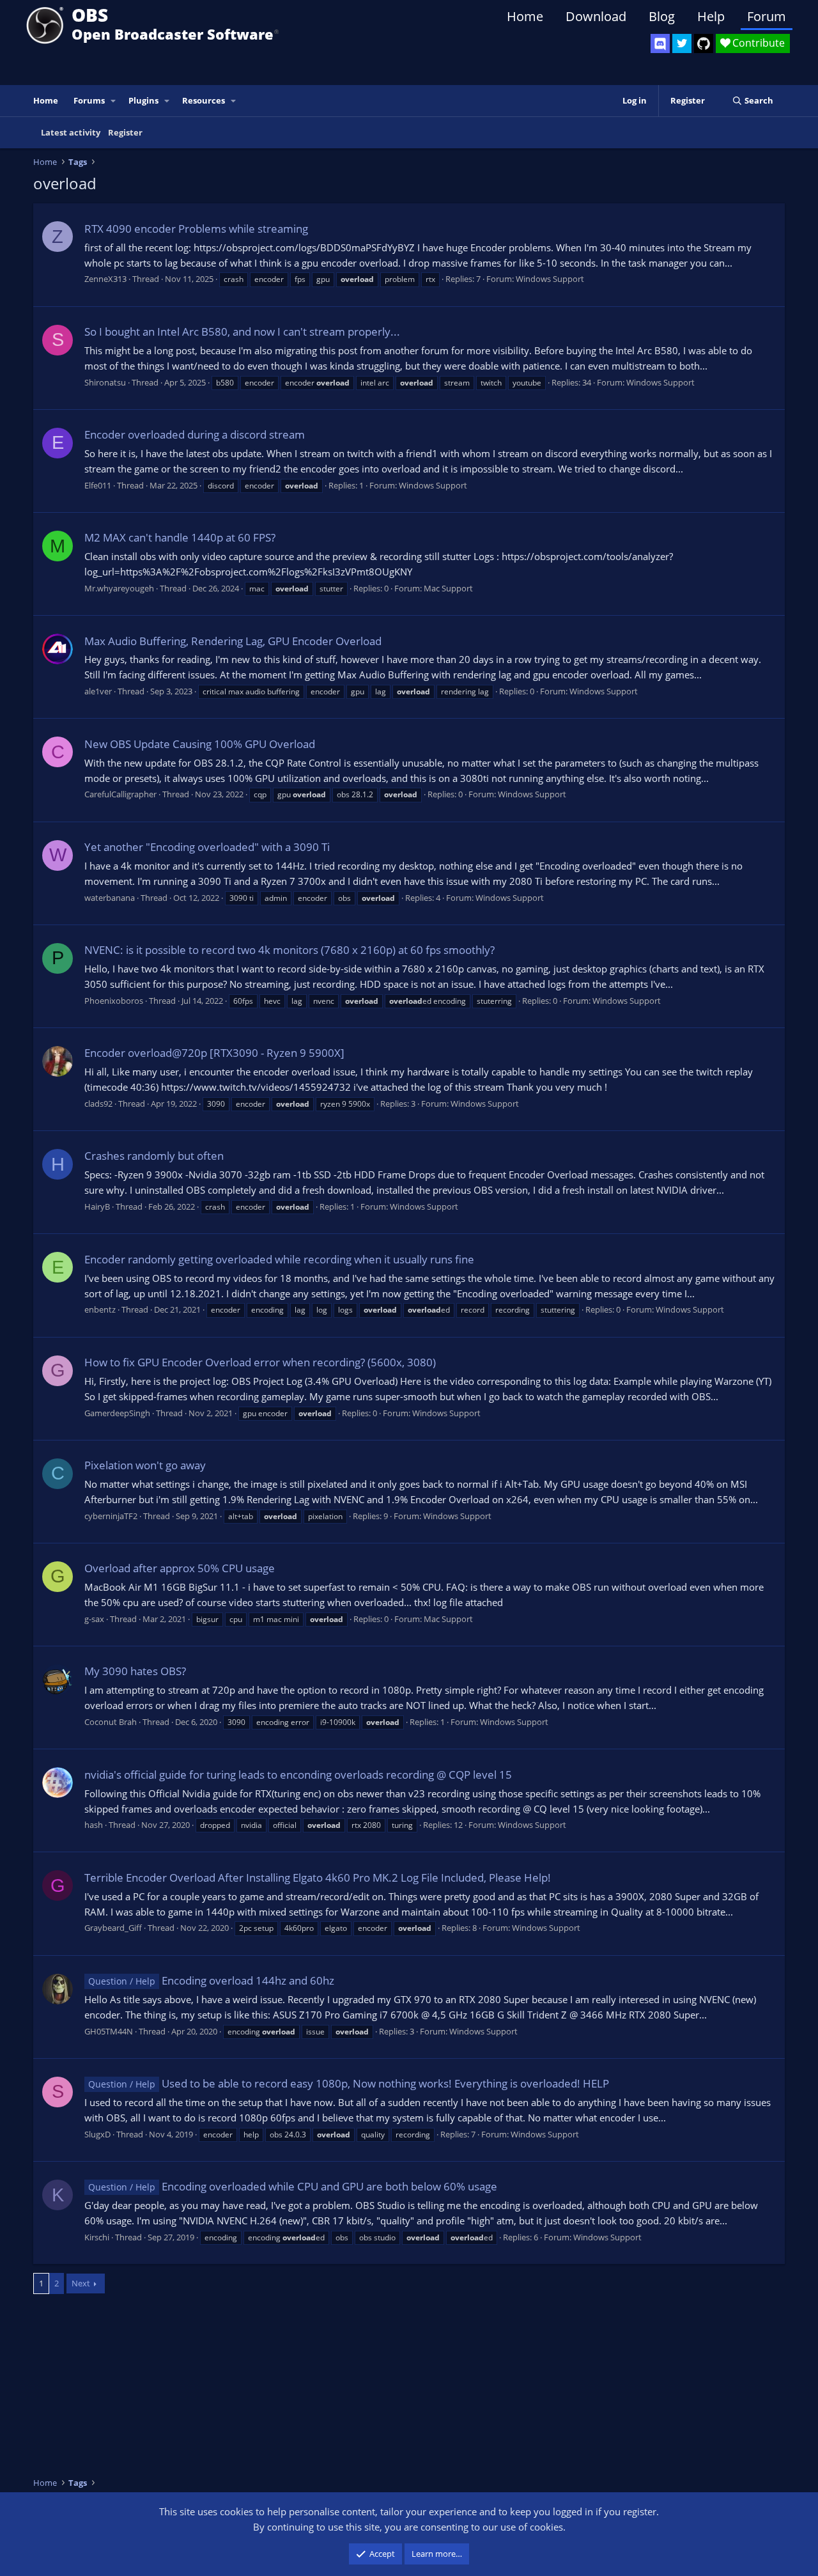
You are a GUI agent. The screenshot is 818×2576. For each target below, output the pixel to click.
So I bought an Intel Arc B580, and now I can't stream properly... (242, 332)
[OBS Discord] (660, 43)
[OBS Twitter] (682, 43)
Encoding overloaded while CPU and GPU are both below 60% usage (293, 2186)
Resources (204, 100)
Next (81, 2283)
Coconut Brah (111, 1722)
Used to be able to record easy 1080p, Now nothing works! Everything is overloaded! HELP (349, 2083)
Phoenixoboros (114, 1001)
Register (125, 132)
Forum (767, 16)
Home (525, 16)
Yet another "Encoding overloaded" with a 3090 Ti (207, 847)
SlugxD (97, 2134)
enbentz (100, 1309)
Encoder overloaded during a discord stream (195, 434)
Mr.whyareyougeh (119, 588)
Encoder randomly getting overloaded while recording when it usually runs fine (279, 1259)
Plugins (143, 100)
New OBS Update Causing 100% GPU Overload (200, 744)
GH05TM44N (109, 2031)
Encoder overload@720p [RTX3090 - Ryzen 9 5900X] (214, 1053)
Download (596, 16)
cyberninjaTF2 (111, 1516)
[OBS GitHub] (704, 43)
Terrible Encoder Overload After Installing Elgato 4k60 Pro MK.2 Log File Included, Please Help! (318, 1877)
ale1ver (98, 691)
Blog (662, 16)
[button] (114, 101)
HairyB (97, 1206)
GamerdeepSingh (117, 1413)
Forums (89, 100)
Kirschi (97, 2237)
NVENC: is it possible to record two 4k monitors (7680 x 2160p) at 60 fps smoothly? (289, 950)
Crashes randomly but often (154, 1156)
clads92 (98, 1104)
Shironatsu (105, 382)
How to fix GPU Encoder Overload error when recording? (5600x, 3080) (260, 1362)
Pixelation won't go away (145, 1465)
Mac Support (448, 588)
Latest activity (71, 132)
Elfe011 (98, 485)
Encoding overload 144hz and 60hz (211, 1980)
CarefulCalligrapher (120, 794)
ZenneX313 (105, 279)
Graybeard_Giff (113, 1928)
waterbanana (110, 898)
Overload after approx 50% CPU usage (180, 1568)
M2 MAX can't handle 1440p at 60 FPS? (180, 537)
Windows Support (550, 279)
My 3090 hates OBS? (135, 1671)
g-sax (94, 1619)
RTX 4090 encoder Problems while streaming (196, 229)
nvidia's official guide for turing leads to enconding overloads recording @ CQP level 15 (298, 1775)
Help (711, 16)
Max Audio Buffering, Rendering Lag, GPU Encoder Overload (233, 641)
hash (94, 1825)
